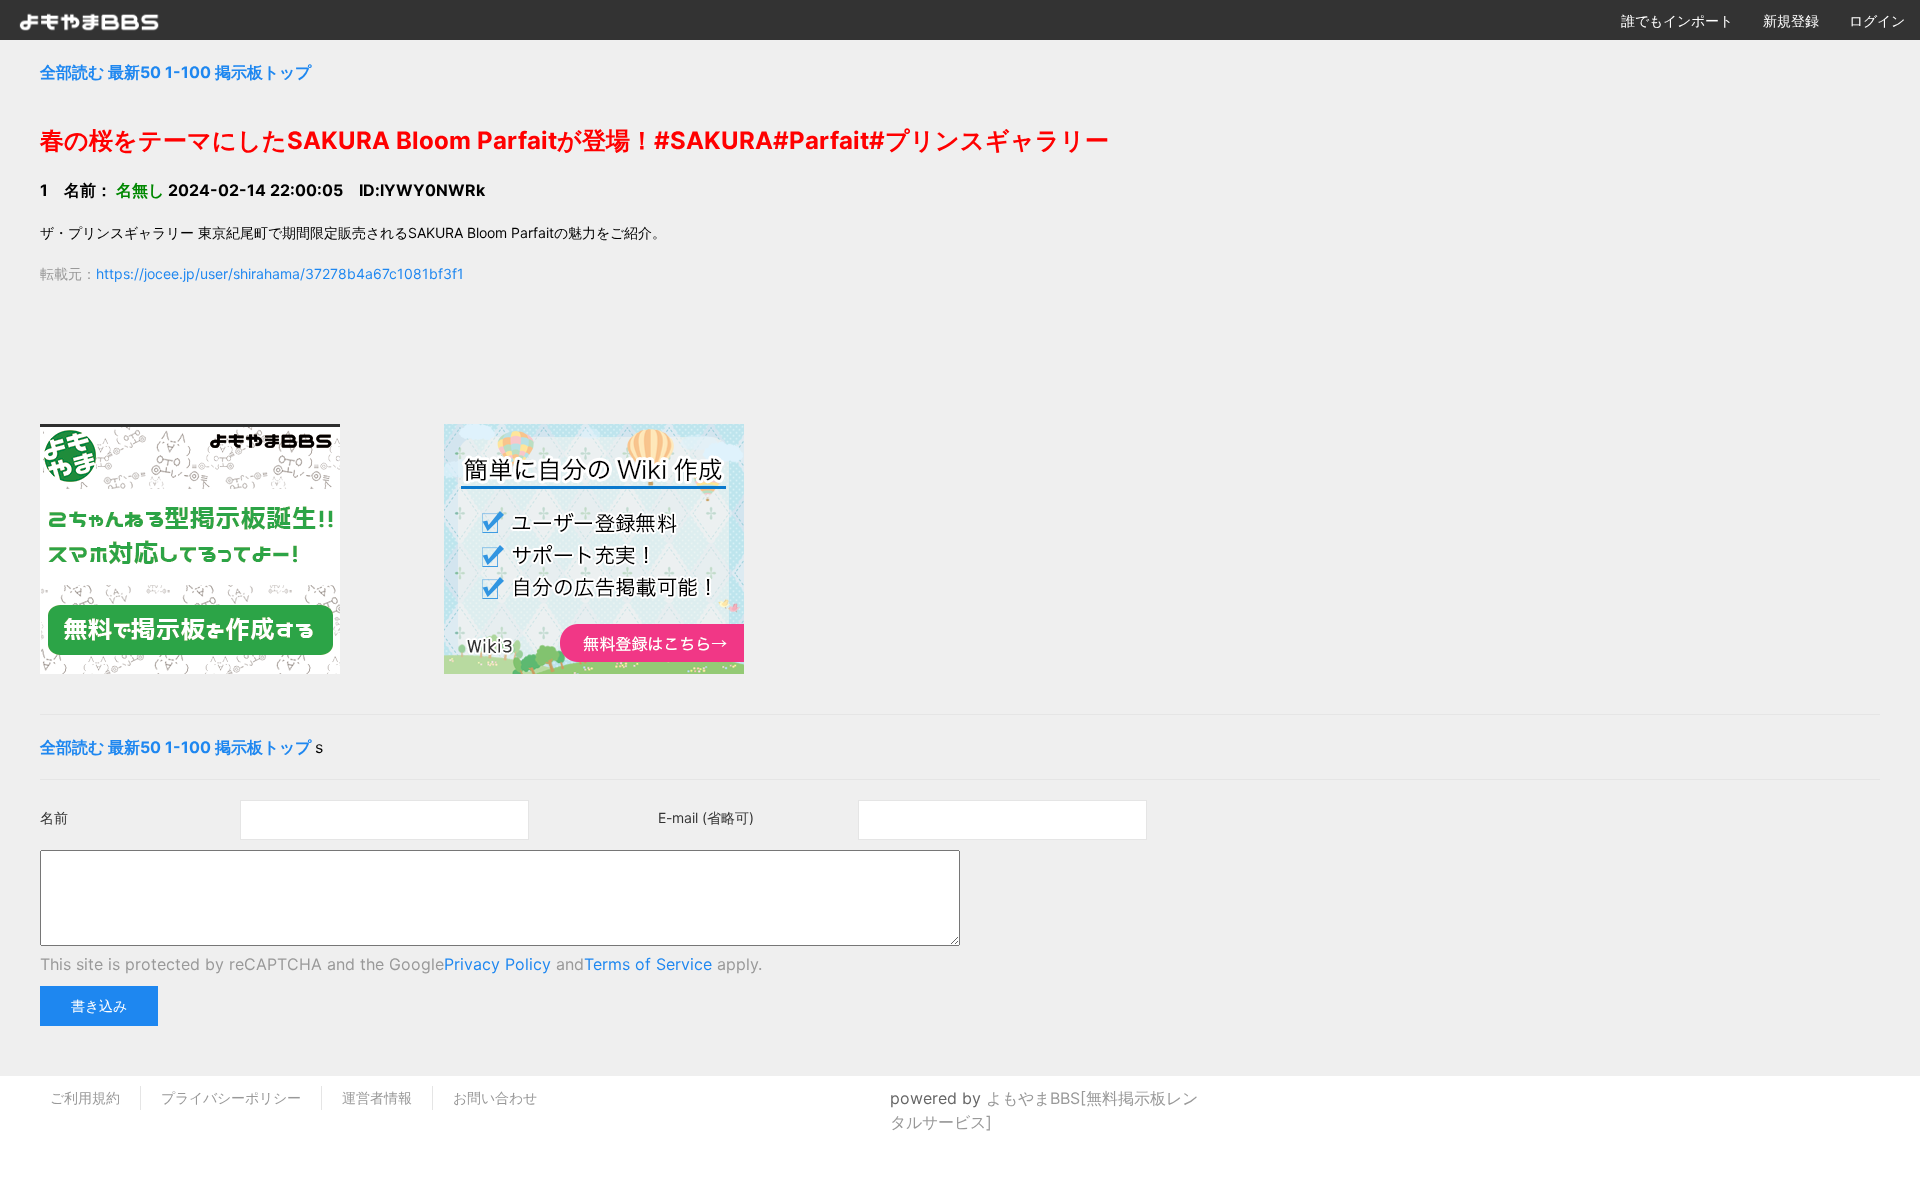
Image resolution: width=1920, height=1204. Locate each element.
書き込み (99, 1005)
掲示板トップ (263, 72)
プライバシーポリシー (231, 1097)
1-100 (188, 72)
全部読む (72, 72)
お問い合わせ (495, 1097)
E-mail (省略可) (706, 817)
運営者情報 (377, 1097)
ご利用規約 (85, 1097)
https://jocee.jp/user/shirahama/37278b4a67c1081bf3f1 (280, 273)
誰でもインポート (1677, 20)
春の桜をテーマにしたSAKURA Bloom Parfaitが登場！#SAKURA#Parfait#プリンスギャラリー (574, 140)
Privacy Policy (497, 964)
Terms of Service (648, 964)
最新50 (134, 72)
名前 (54, 817)
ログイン (1877, 20)
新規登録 (1791, 20)
